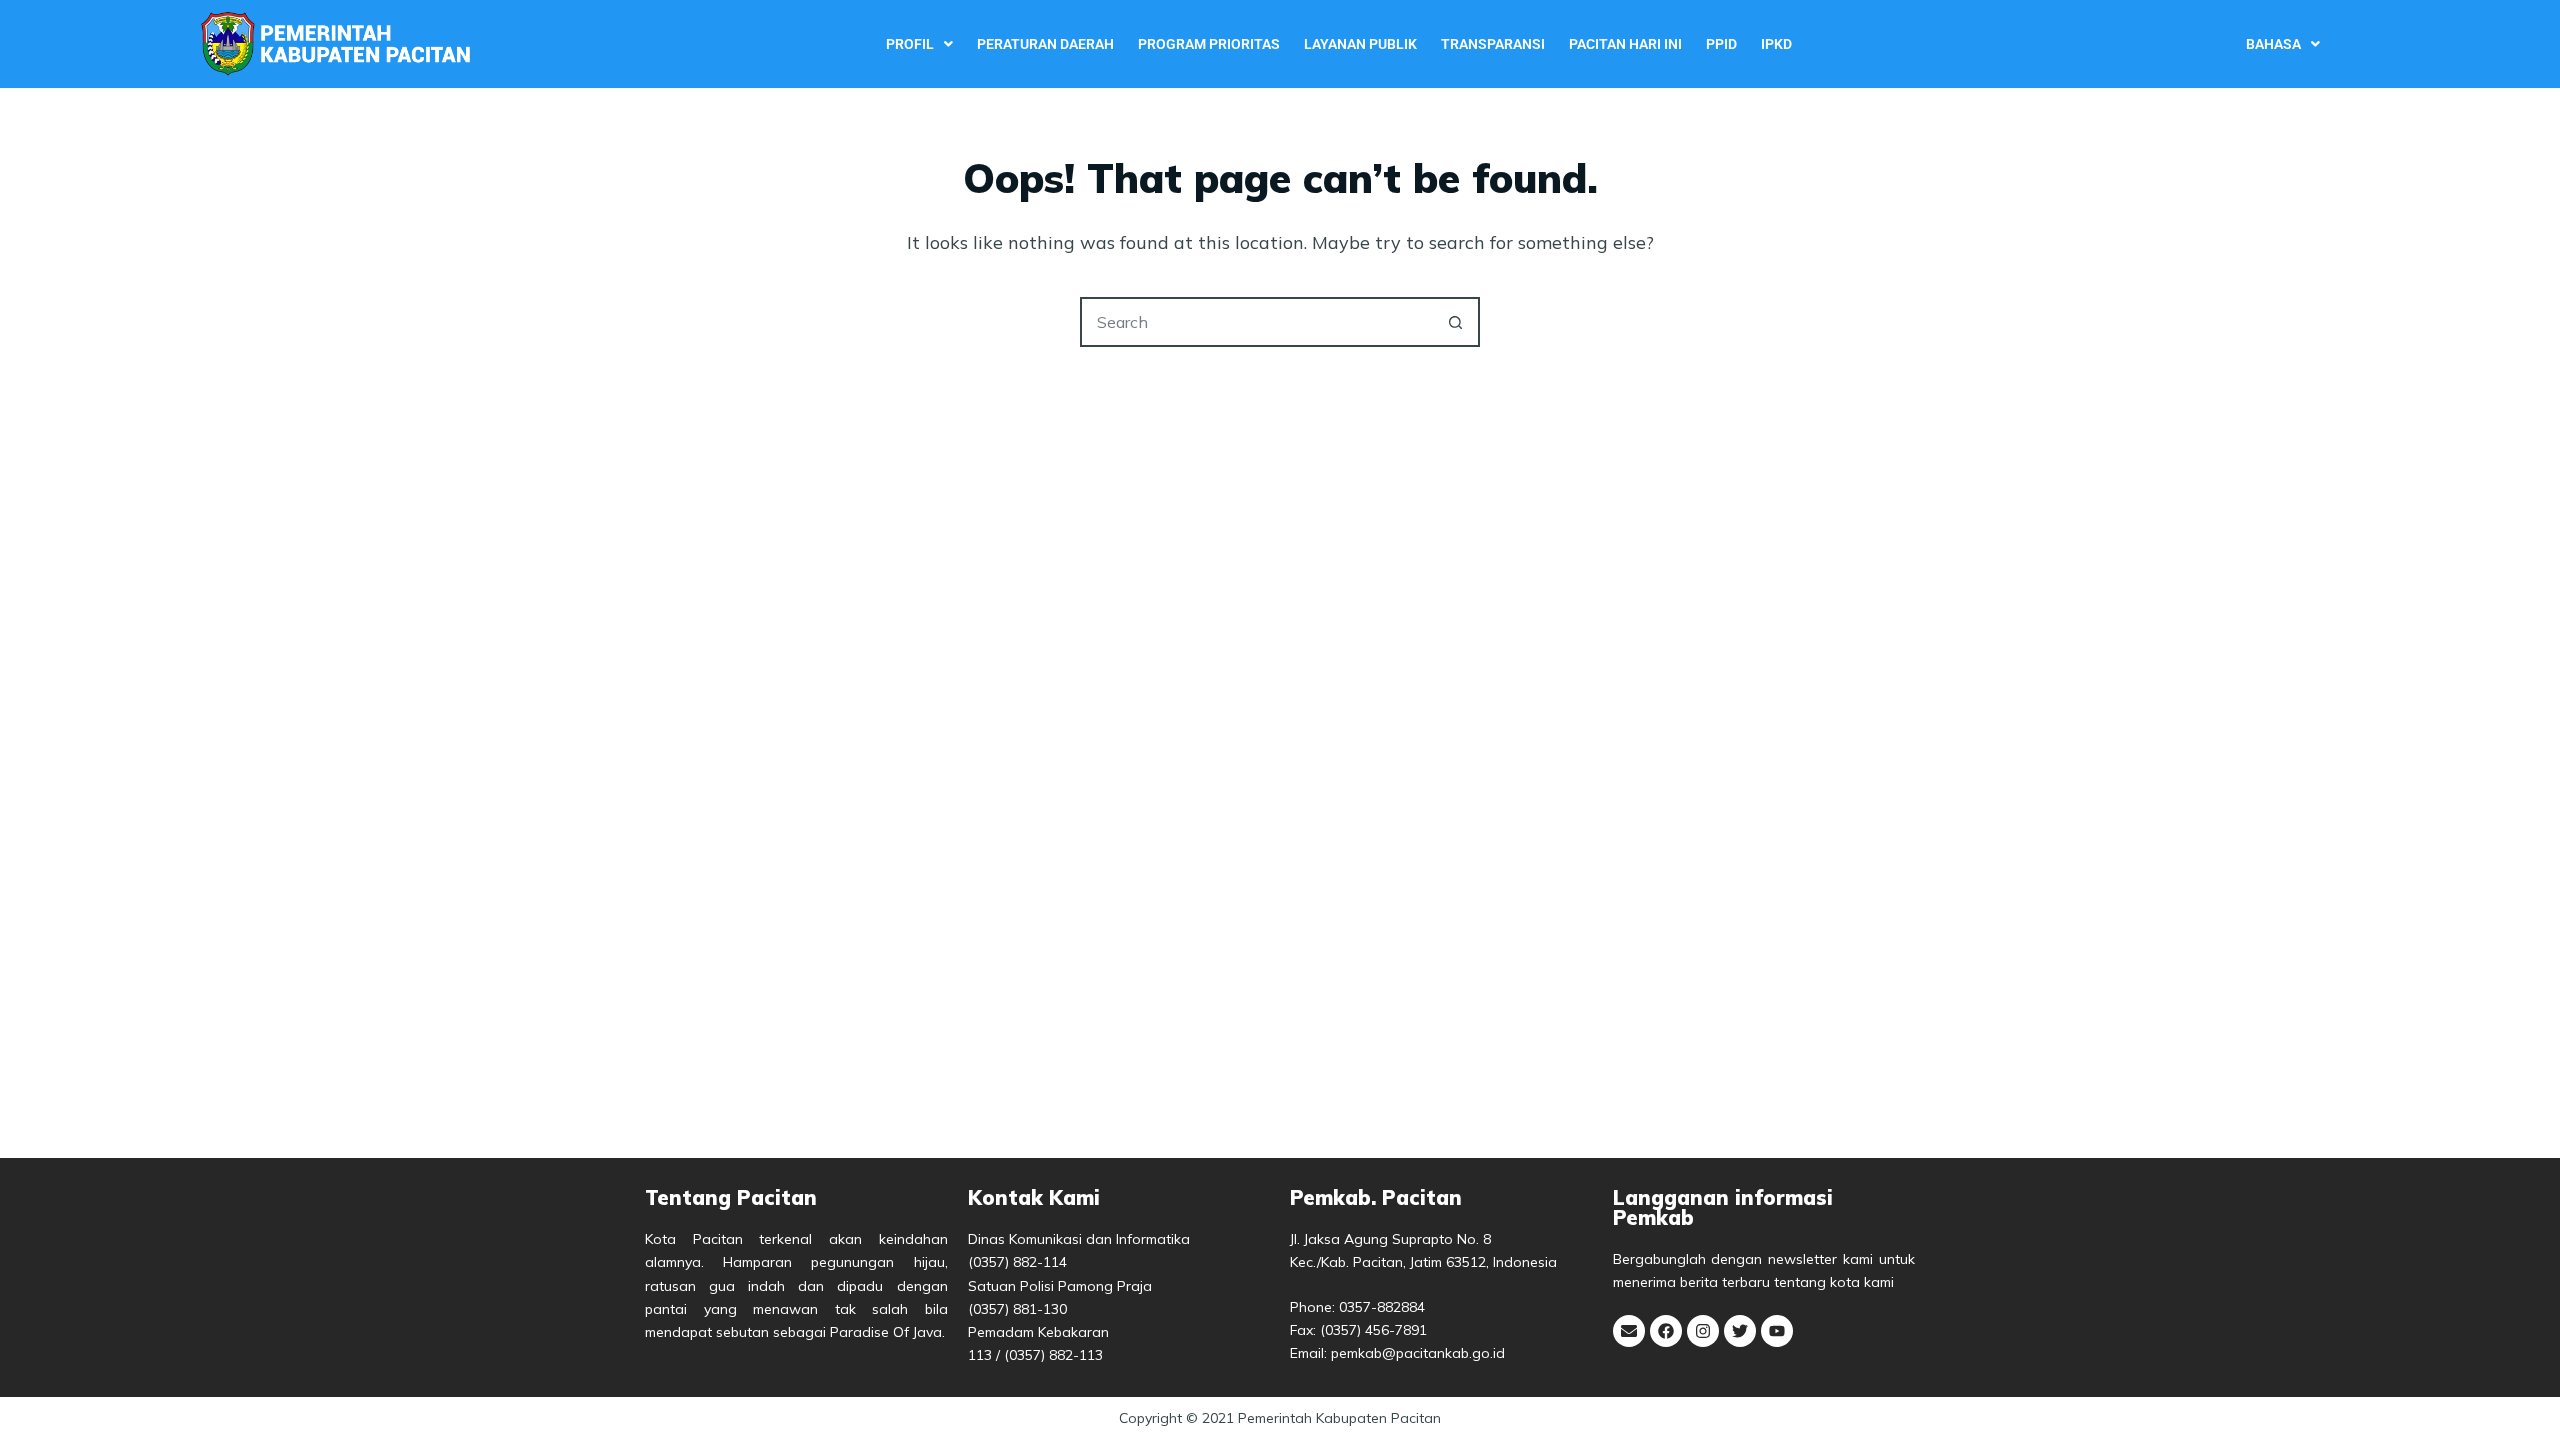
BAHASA (2273, 44)
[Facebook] (1666, 1331)
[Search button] (1455, 322)
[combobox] (1257, 322)
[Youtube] (1777, 1331)
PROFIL (910, 44)
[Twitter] (1740, 1331)
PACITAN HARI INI (1625, 44)
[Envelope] (1629, 1331)
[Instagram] (1703, 1331)
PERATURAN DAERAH (1045, 44)
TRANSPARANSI (1493, 44)
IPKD (1776, 44)
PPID (1721, 44)
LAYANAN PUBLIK (1360, 44)
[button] (919, 44)
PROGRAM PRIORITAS (1209, 44)
